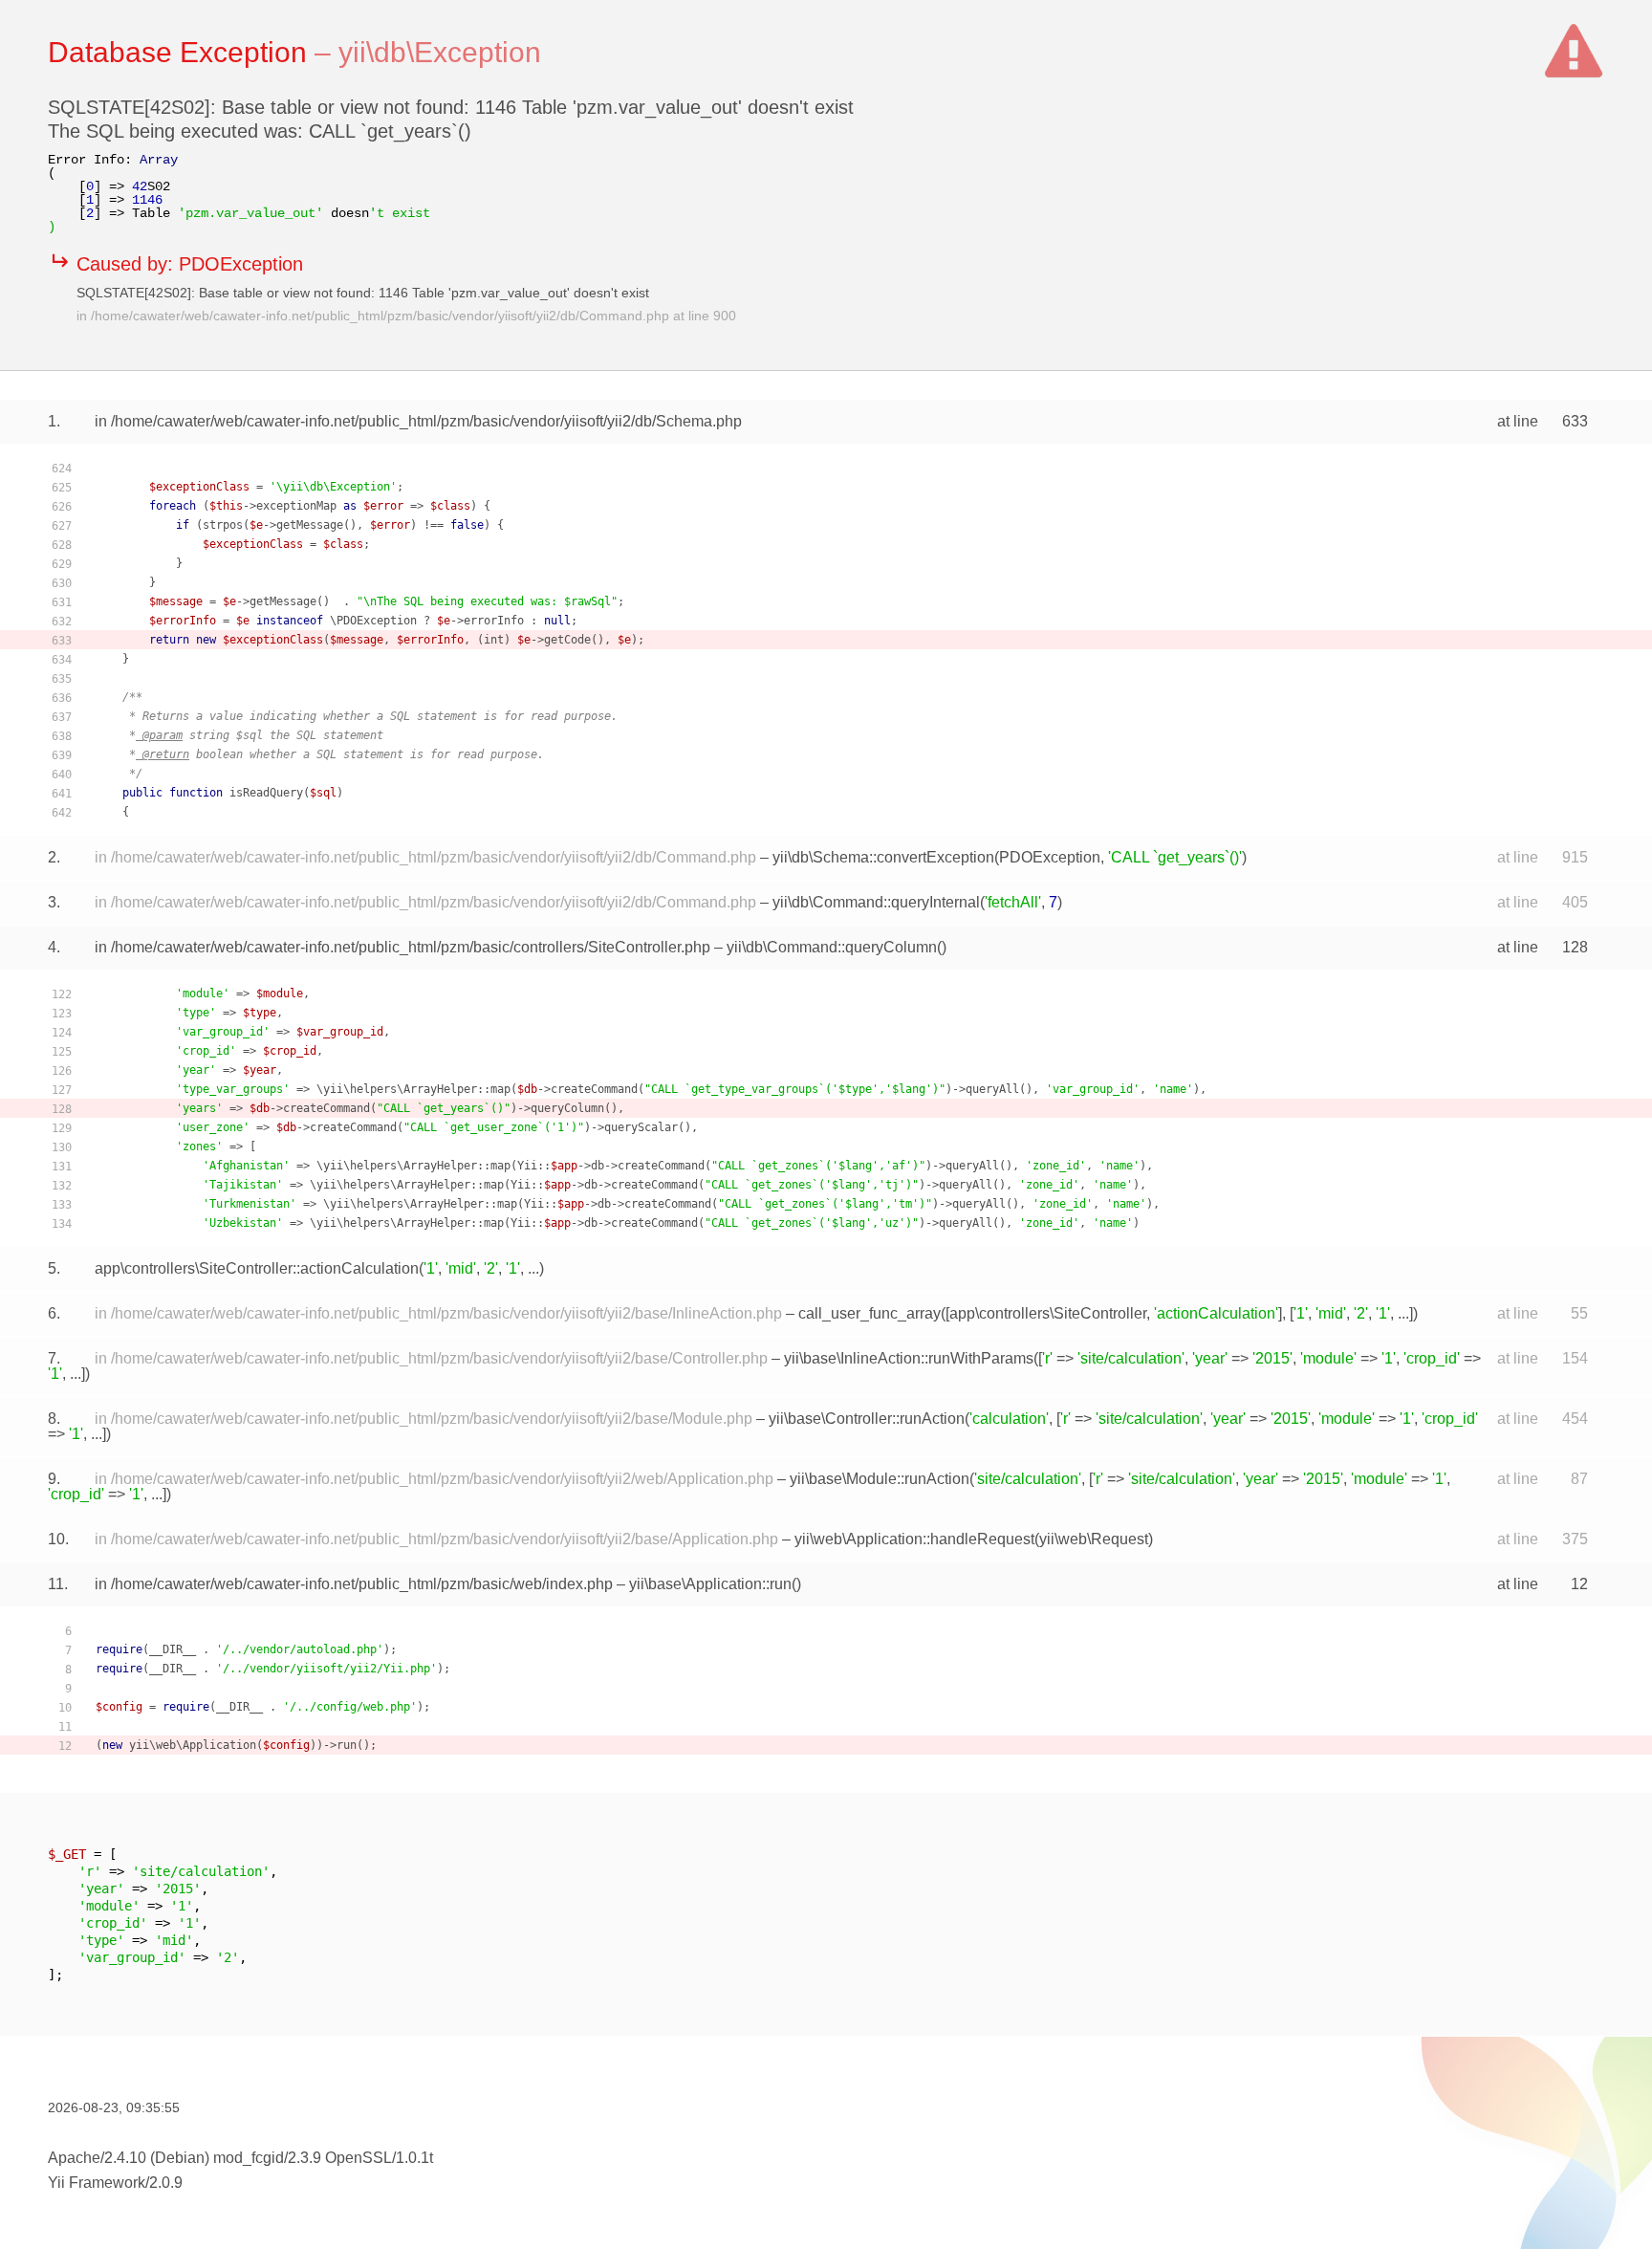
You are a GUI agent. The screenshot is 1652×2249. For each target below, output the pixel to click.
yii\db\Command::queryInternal (876, 902)
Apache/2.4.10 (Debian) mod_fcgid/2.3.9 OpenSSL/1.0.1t (240, 2158)
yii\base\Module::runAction (880, 1479)
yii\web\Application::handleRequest (914, 1539)
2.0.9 (166, 2183)
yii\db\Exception (440, 52)
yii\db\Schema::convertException (883, 857)
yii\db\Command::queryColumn (832, 947)
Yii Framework (97, 2183)
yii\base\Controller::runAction (867, 1419)
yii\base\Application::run (710, 1584)
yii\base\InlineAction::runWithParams (909, 1358)
